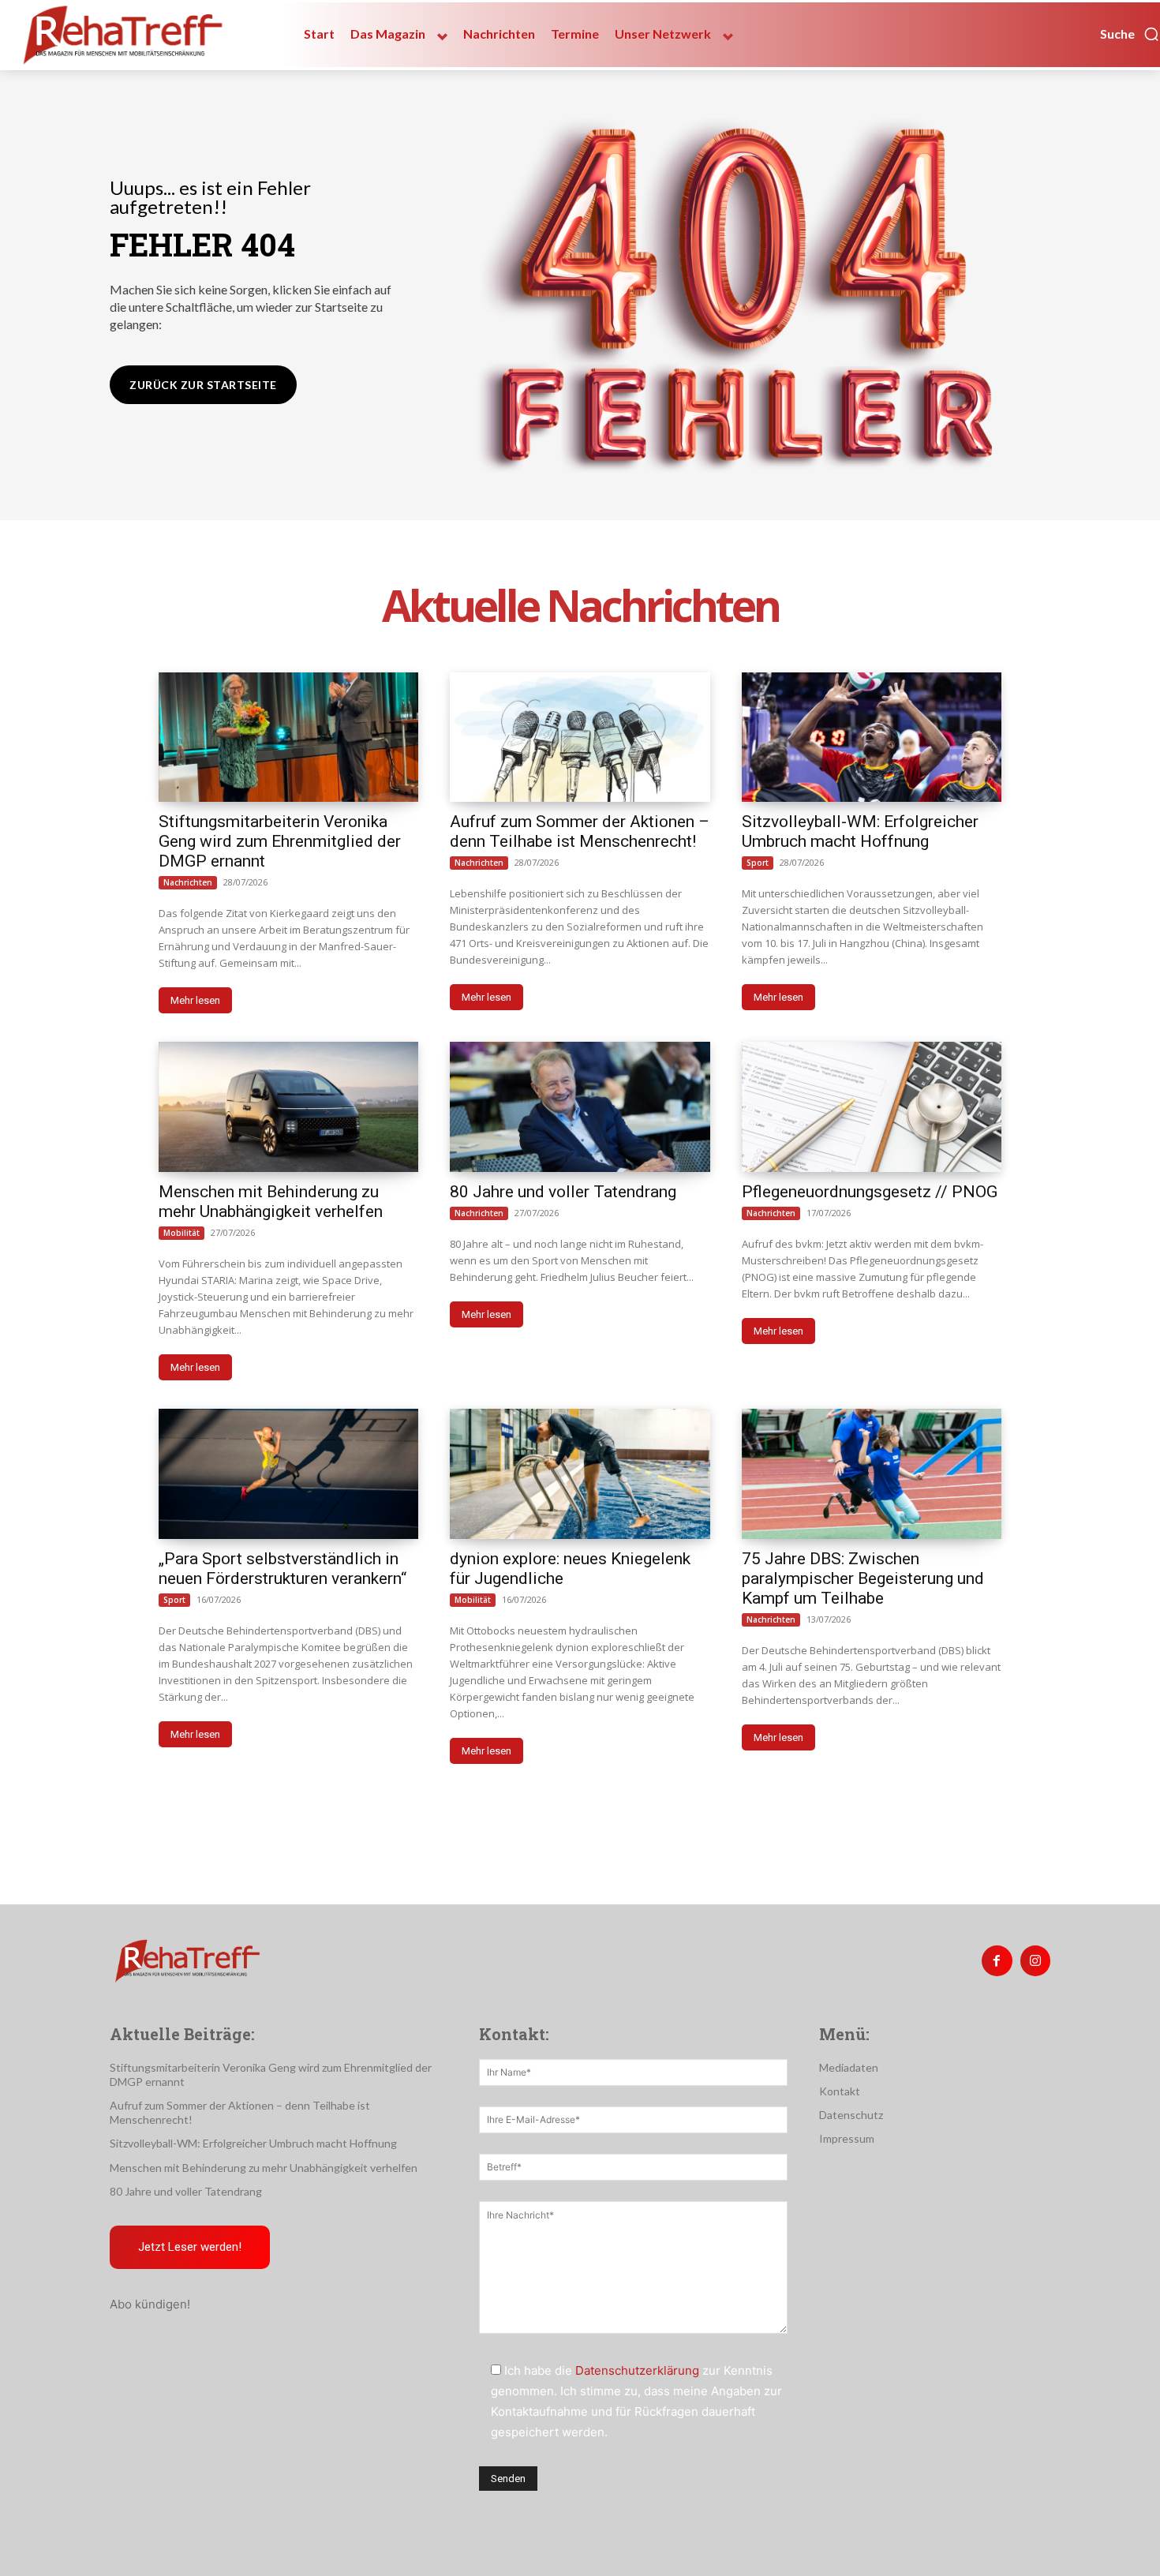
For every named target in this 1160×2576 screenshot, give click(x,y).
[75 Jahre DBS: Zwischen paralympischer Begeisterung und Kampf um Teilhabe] (872, 1474)
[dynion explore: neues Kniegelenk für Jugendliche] (580, 1474)
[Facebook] (997, 1960)
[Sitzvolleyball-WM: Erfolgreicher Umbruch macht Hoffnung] (872, 738)
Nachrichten (188, 882)
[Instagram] (1035, 1960)
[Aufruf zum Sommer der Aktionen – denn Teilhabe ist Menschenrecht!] (580, 738)
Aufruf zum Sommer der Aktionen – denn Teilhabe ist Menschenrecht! (580, 831)
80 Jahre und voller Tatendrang (563, 1192)
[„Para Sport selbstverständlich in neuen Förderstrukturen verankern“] (288, 1474)
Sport (758, 863)
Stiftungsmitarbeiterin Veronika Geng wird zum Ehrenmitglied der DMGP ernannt (280, 841)
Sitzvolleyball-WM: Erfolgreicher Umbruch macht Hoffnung (860, 831)
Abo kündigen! (150, 2304)
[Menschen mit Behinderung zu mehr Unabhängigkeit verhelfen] (288, 1107)
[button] (1130, 34)
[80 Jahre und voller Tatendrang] (580, 1107)
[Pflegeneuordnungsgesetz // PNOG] (872, 1107)
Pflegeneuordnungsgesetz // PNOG (870, 1192)
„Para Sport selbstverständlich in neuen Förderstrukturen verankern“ (283, 1569)
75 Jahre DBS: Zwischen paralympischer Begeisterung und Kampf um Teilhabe (863, 1578)
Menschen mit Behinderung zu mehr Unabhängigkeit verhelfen (271, 1202)
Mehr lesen (195, 1000)
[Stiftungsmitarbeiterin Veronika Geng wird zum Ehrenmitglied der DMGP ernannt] (288, 738)
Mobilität (181, 1233)
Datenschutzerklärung (637, 2370)
